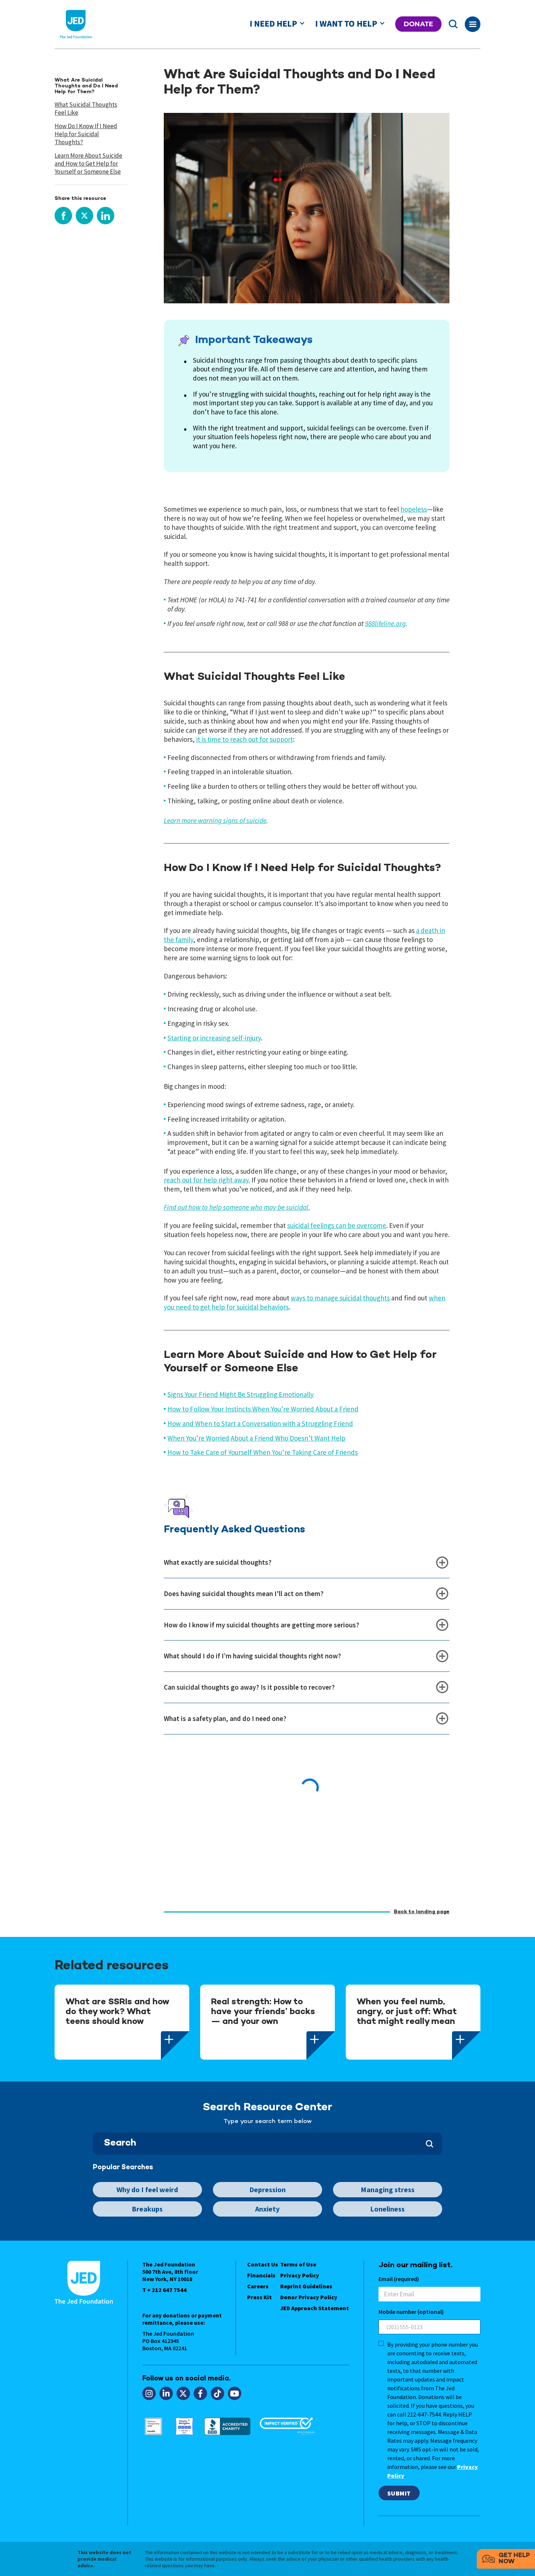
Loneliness (387, 2209)
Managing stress (388, 2189)
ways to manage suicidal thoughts (340, 1298)
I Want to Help (346, 24)
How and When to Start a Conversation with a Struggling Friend (260, 1423)
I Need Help (273, 24)
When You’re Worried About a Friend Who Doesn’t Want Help (256, 1438)
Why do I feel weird (147, 2189)
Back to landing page (422, 1912)
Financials (261, 2275)
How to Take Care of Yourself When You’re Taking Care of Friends (263, 1452)
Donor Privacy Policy (309, 2297)
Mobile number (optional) (411, 2312)
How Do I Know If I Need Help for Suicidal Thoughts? (86, 134)
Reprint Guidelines (306, 2286)
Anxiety (267, 2209)
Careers (258, 2286)
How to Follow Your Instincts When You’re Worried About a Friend (263, 1409)
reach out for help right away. (207, 1180)
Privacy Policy (300, 2275)
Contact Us (263, 2264)
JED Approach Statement (315, 2308)
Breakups (147, 2209)
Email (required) (399, 2279)
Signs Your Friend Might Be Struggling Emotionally (241, 1394)
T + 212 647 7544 (165, 2290)
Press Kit (259, 2297)
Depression (267, 2189)
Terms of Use (298, 2264)
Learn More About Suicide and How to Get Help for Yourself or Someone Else (88, 164)
